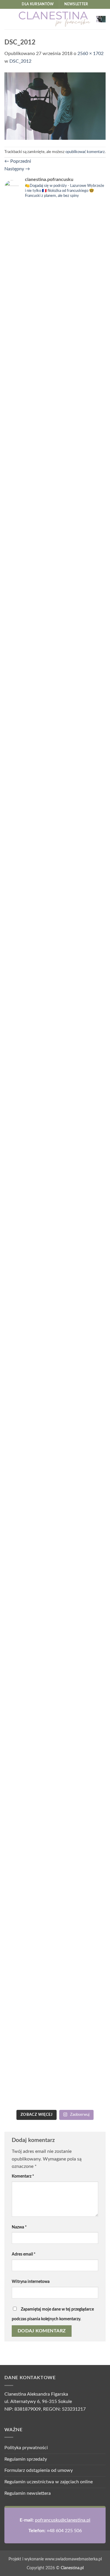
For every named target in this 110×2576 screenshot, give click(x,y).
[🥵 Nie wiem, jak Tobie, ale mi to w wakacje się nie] (29, 1789)
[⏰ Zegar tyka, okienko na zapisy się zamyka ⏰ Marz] (29, 1134)
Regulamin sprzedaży (26, 2459)
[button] (8, 19)
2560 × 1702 (90, 54)
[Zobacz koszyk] (101, 19)
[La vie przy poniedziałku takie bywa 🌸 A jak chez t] (29, 225)
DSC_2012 (20, 61)
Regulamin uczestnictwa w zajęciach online (49, 2482)
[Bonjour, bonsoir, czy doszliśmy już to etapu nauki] (81, 706)
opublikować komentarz (85, 152)
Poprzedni (18, 161)
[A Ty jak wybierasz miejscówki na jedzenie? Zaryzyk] (81, 360)
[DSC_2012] (55, 106)
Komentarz (23, 2176)
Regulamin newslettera (28, 2493)
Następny (17, 169)
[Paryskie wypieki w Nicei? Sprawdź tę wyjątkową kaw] (81, 1183)
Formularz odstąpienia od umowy (39, 2470)
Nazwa (19, 2227)
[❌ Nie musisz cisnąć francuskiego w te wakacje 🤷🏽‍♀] (81, 1634)
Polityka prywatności (26, 2448)
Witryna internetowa (31, 2282)
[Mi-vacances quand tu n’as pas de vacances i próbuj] (29, 547)
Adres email (24, 2254)
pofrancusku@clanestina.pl (63, 2520)
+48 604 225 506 (64, 2531)
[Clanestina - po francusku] (55, 19)
